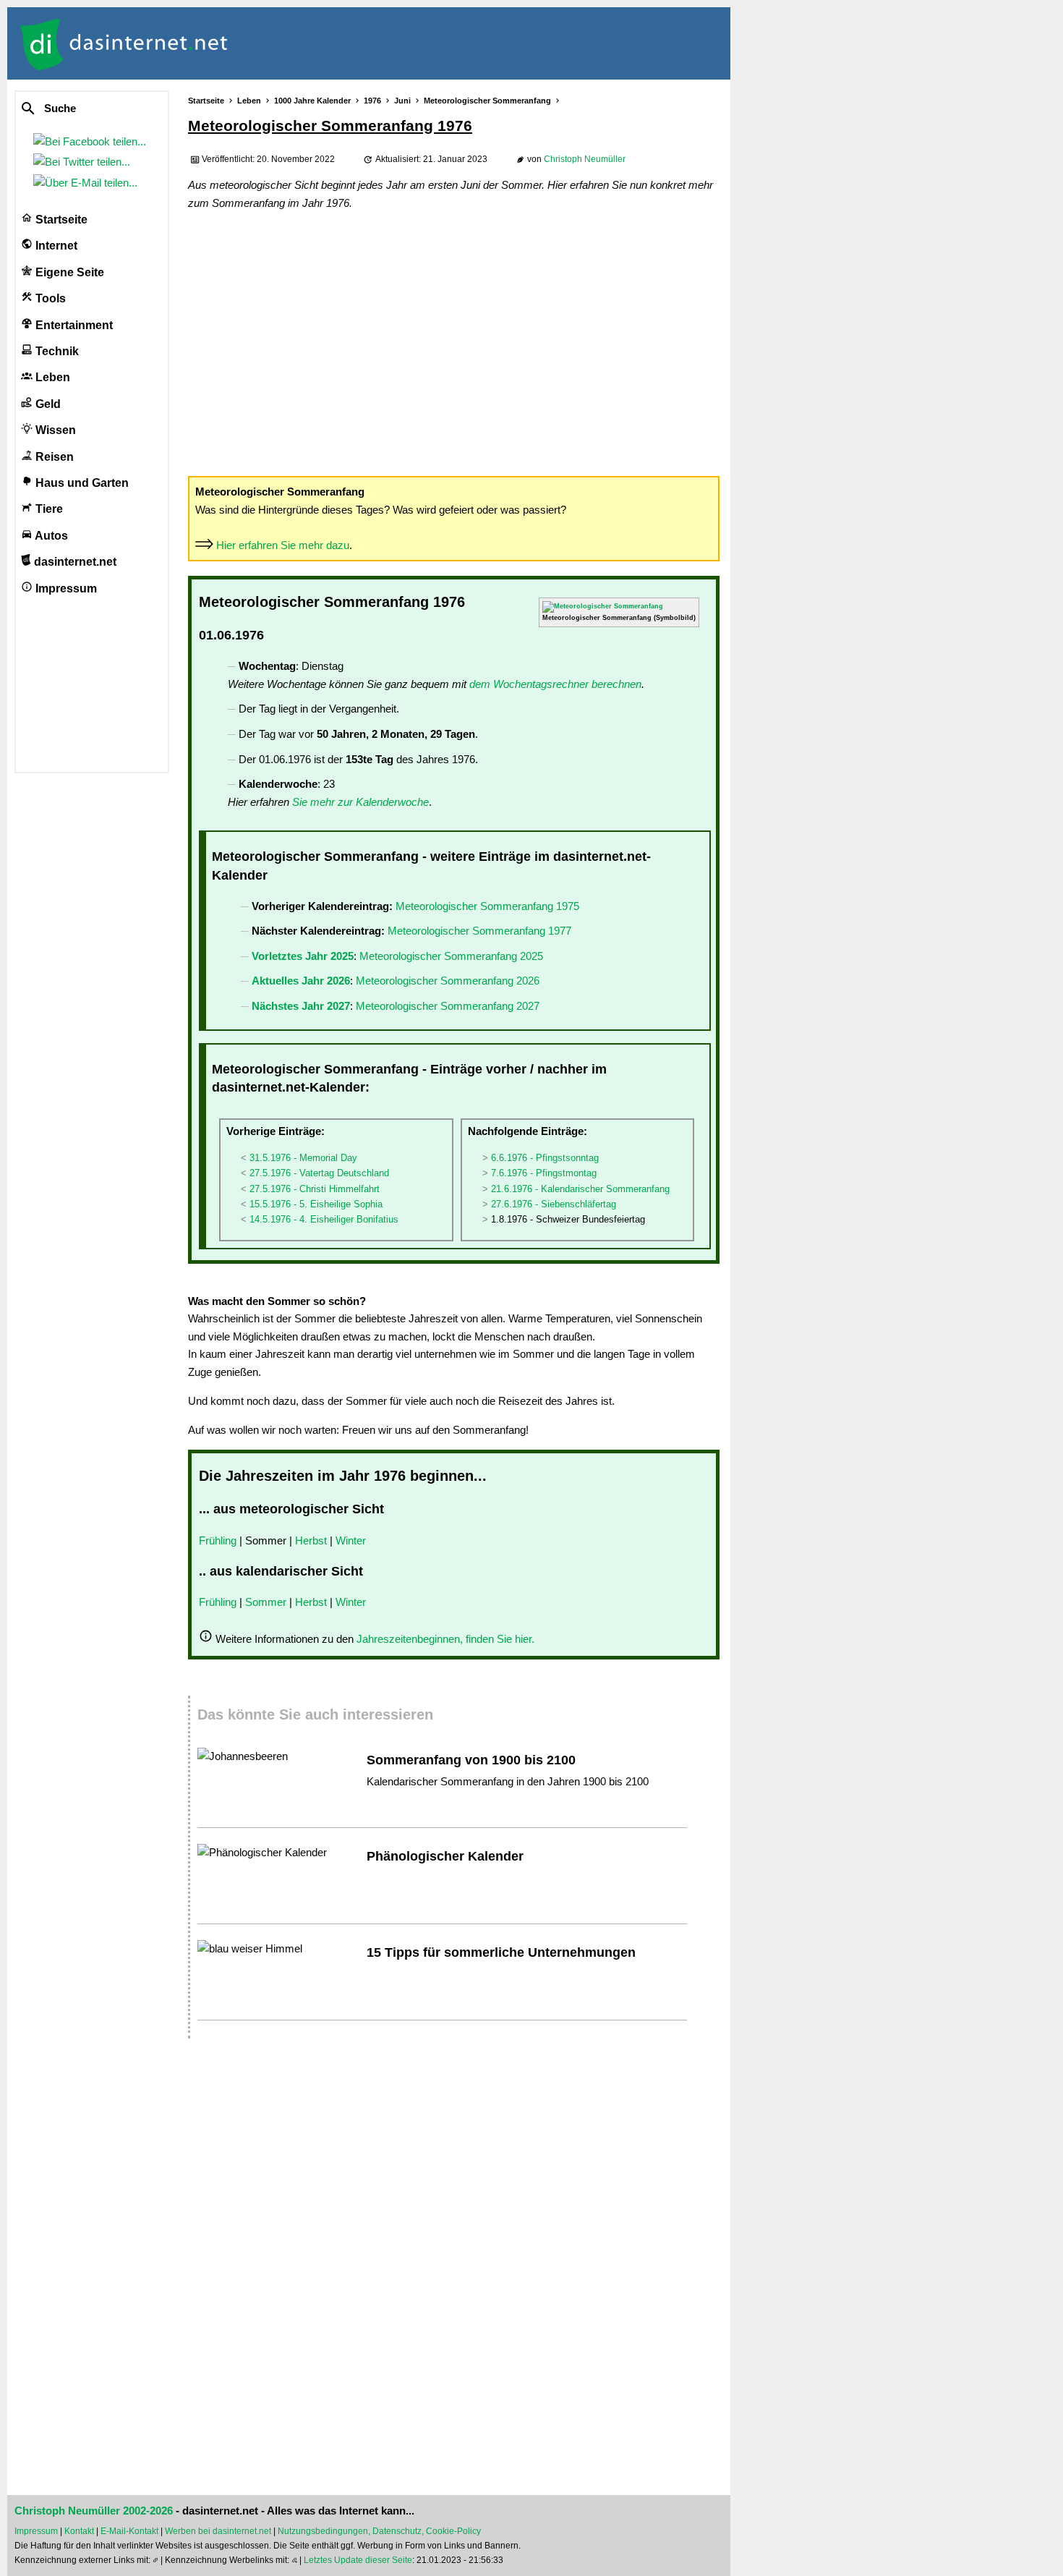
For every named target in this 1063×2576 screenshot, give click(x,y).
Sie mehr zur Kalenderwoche (360, 802)
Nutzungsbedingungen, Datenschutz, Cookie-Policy (379, 2531)
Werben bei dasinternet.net (218, 2531)
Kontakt (79, 2531)
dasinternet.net (74, 562)
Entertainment (73, 325)
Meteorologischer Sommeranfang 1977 (479, 931)
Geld (47, 404)
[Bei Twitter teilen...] (85, 162)
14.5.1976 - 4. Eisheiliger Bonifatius (324, 1219)
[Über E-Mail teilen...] (88, 183)
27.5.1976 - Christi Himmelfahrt (315, 1189)
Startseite (60, 220)
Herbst (311, 1540)
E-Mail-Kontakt (129, 2531)
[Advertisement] (454, 342)
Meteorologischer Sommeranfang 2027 (448, 1006)
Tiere (48, 509)
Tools (49, 298)
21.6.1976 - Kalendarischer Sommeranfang (580, 1189)
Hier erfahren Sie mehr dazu (283, 545)
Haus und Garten (81, 483)
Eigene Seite (68, 272)
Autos (50, 536)
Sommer (266, 1602)
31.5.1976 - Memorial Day (303, 1158)
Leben (51, 377)
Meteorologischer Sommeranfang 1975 (487, 906)
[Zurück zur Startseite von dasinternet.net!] (260, 43)
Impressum (65, 588)
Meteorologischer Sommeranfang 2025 (451, 956)
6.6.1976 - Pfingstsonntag (545, 1158)
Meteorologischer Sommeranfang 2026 (448, 981)
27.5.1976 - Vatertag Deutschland (319, 1173)
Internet (55, 246)
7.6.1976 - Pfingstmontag (544, 1173)
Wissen (54, 430)
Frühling (218, 1540)
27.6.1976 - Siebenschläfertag (554, 1204)
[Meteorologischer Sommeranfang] (603, 606)
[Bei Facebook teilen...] (93, 141)
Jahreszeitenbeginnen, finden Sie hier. (445, 1639)
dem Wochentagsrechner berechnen (555, 684)
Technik (56, 351)
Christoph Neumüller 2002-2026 (94, 2511)
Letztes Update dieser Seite (358, 2560)
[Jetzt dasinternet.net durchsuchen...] (81, 109)
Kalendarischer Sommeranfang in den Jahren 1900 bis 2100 (508, 1781)
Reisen (53, 457)
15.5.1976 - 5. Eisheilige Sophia (316, 1204)
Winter (351, 1540)
